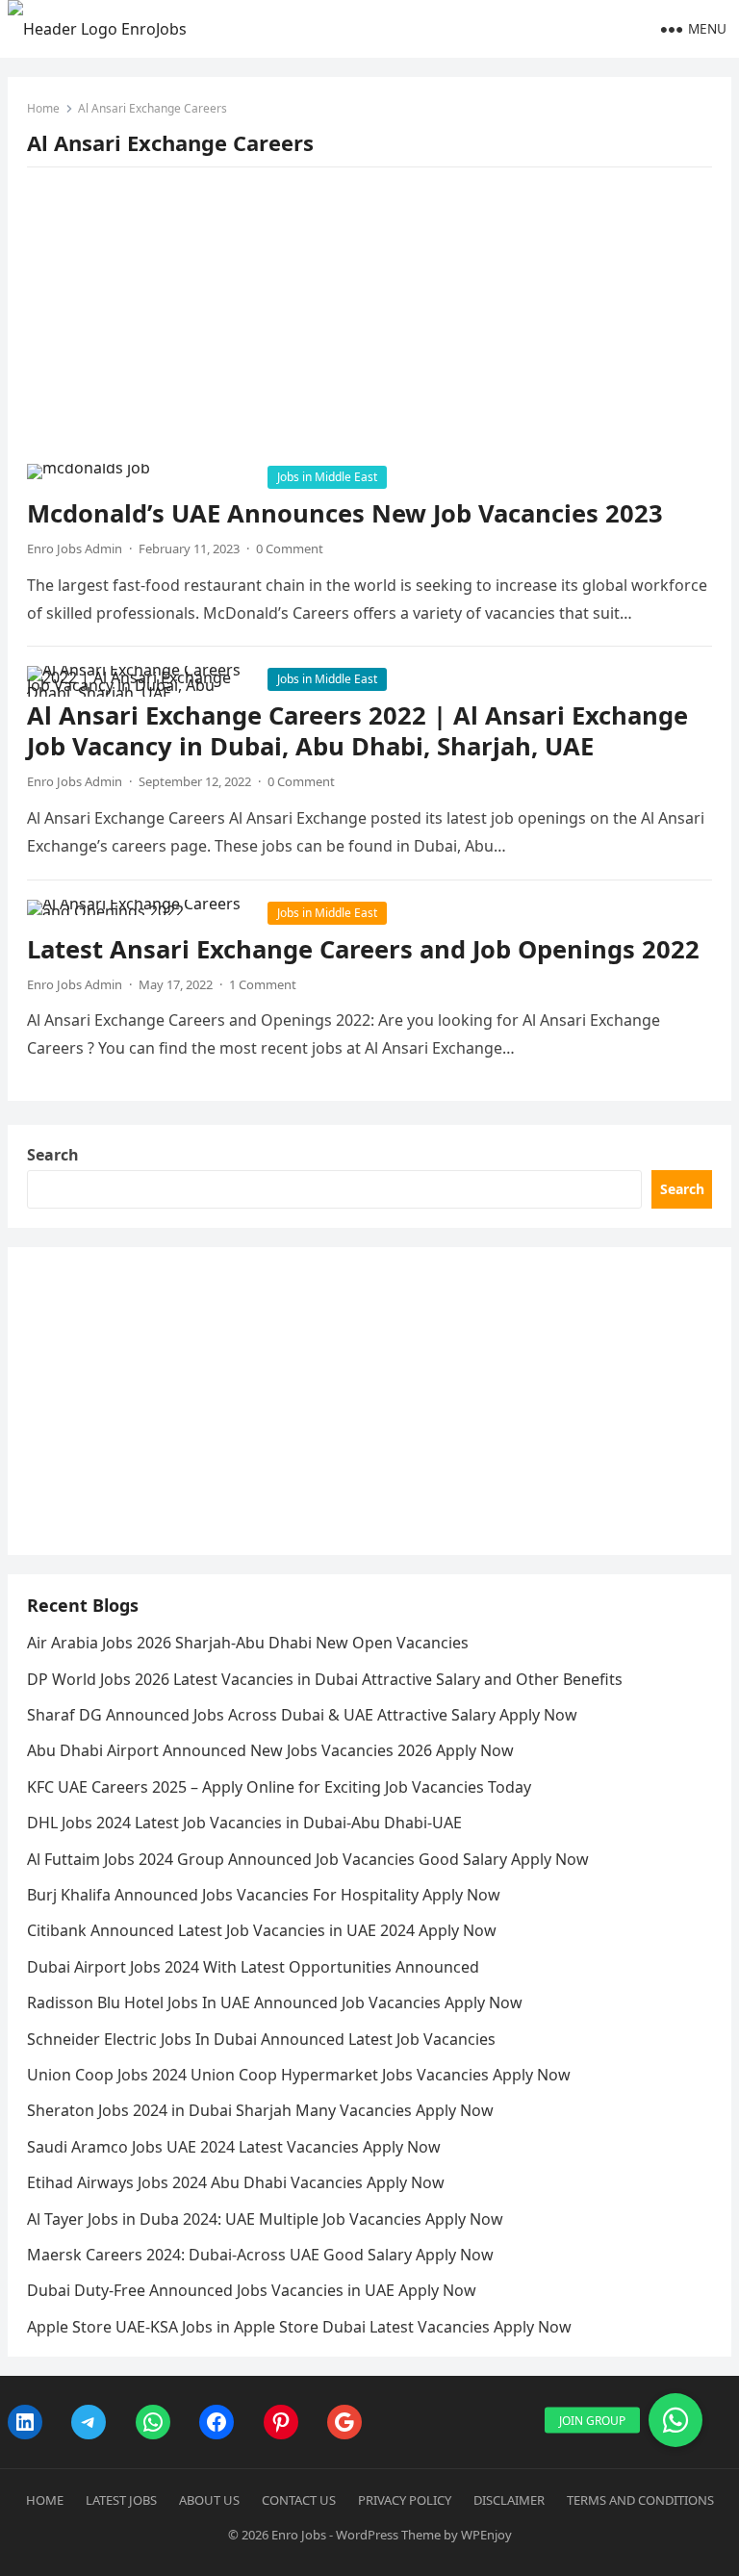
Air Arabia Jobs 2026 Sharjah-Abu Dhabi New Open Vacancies (248, 1643)
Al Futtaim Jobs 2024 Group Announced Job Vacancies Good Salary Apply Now (308, 1859)
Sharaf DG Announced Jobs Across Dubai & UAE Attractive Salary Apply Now (302, 1715)
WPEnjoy (486, 2535)
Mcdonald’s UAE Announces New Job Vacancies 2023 (345, 513)
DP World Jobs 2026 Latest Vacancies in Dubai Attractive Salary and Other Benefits (325, 1679)
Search (53, 1155)
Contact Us (299, 2500)
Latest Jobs (121, 2500)
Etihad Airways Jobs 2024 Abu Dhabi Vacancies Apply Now (236, 2182)
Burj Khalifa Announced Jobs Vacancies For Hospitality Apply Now (264, 1895)
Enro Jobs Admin (75, 548)
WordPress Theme (388, 2535)
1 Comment (263, 984)
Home (43, 108)
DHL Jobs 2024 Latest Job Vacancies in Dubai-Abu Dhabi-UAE (244, 1823)
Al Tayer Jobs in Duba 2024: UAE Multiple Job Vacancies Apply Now (265, 2219)
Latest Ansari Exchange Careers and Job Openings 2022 (363, 949)
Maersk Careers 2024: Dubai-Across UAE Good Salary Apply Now (260, 2255)
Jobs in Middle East (327, 477)
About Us (209, 2500)
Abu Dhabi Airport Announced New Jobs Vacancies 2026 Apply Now (270, 1750)
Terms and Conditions (640, 2500)
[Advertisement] (370, 321)
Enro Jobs (299, 2535)
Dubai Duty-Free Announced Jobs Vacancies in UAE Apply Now (252, 2290)
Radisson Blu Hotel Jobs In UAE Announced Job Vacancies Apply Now (275, 2002)
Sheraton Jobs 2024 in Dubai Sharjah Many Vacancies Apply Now (260, 2110)
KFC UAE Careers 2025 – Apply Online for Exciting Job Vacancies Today (279, 1787)
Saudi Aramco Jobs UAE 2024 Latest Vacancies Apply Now (234, 2147)
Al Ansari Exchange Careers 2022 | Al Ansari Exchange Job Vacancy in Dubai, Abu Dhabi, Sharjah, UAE (357, 731)
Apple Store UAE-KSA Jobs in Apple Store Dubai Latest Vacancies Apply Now (299, 2327)
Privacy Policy (405, 2500)
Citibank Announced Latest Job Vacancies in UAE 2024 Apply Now (262, 1930)
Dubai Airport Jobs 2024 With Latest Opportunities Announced (253, 1967)
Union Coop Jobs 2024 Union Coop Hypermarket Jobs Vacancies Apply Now (299, 2075)
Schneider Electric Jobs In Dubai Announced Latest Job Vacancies (261, 2039)
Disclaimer (509, 2500)
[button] (675, 2420)
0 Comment (290, 548)
